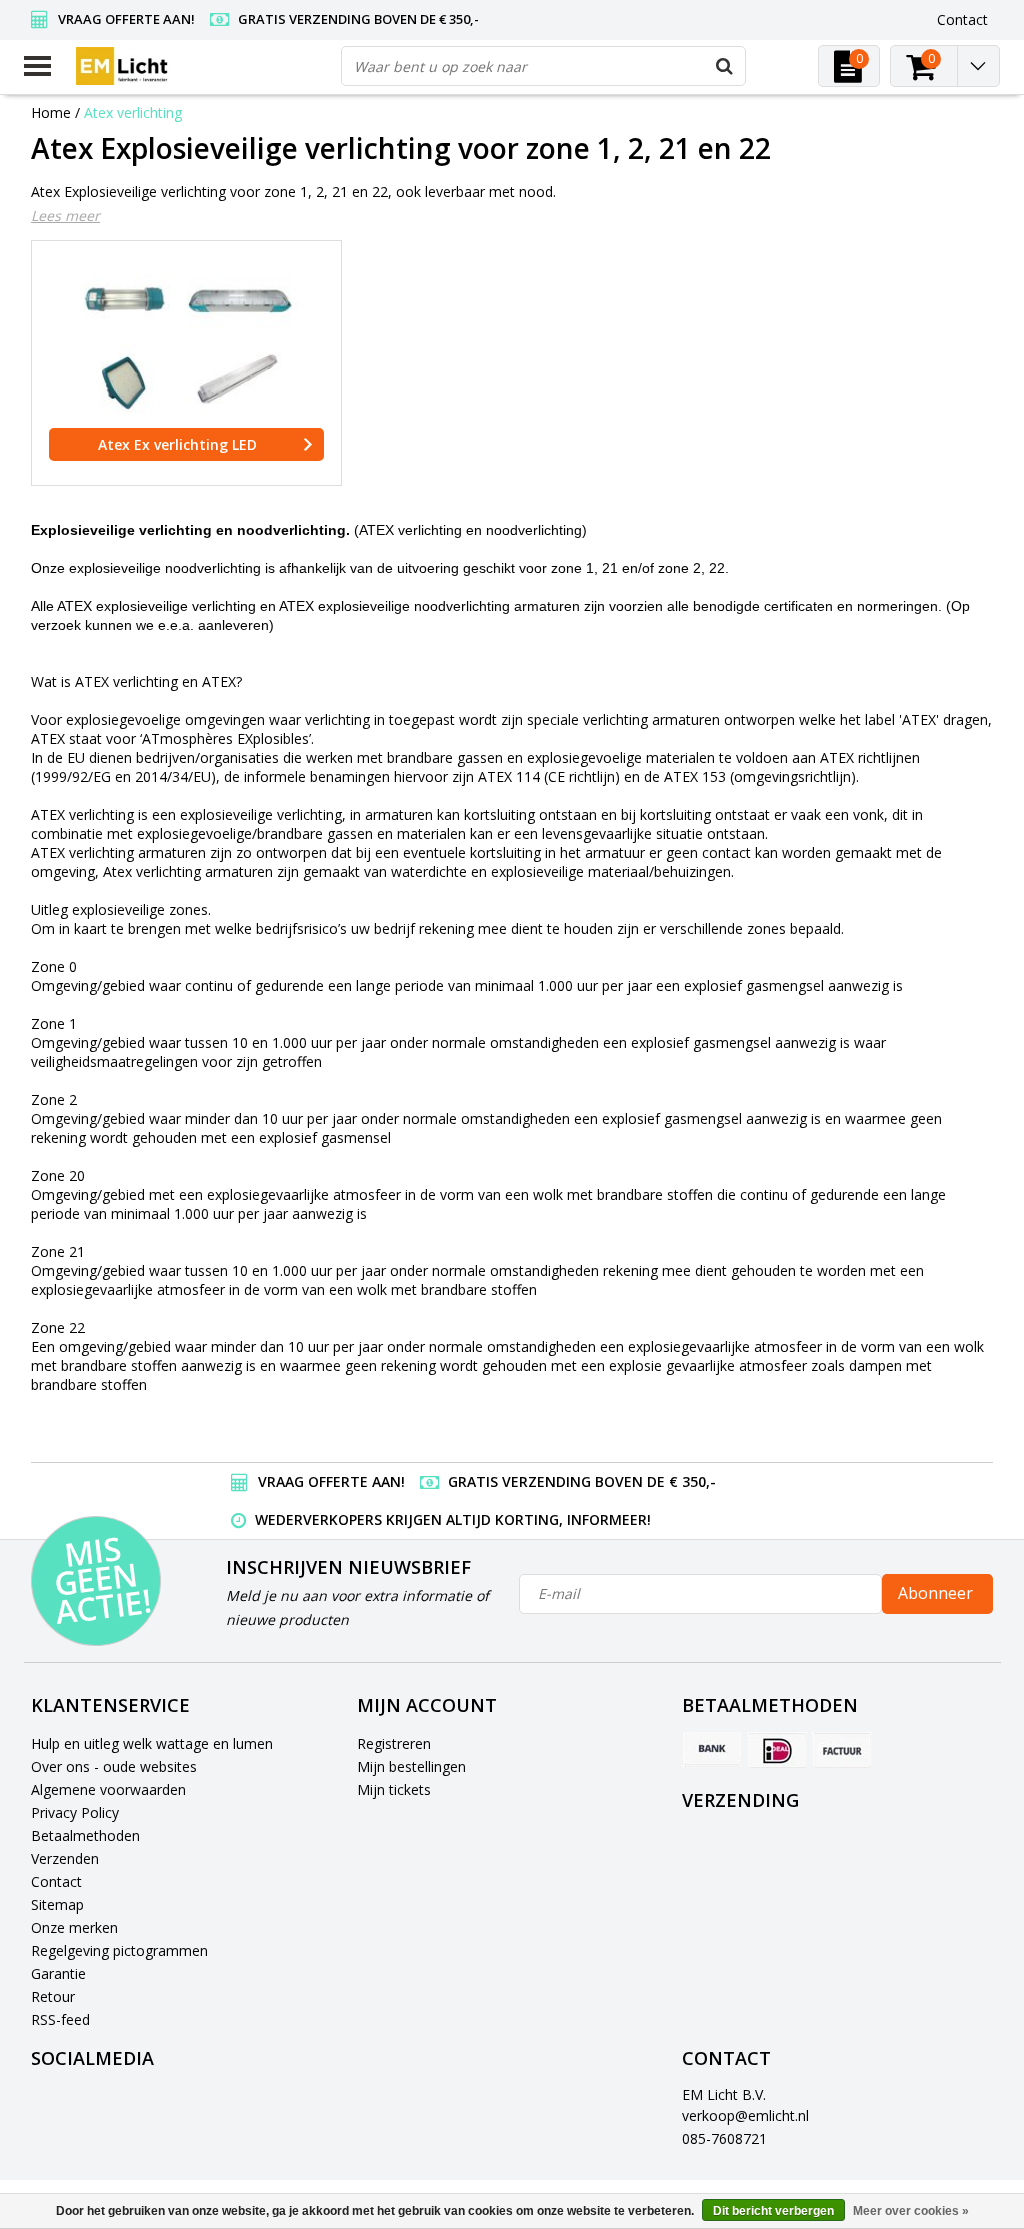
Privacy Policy (75, 1812)
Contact (56, 1881)
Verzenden (65, 1858)
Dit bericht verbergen (773, 2211)
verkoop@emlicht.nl (745, 2115)
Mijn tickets (394, 1789)
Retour (53, 1996)
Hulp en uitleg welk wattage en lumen (152, 1743)
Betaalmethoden (85, 1835)
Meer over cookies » (911, 2211)
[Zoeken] (725, 66)
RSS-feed (60, 2019)
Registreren (394, 1743)
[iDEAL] (777, 1750)
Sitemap (57, 1904)
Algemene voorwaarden (108, 1789)
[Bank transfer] (712, 1750)
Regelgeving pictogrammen (119, 1950)
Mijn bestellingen (411, 1766)
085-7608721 (724, 2138)
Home (51, 112)
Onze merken (74, 1927)
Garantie (58, 1973)
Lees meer (65, 215)
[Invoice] (842, 1750)
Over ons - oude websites (114, 1766)
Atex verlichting (133, 112)
